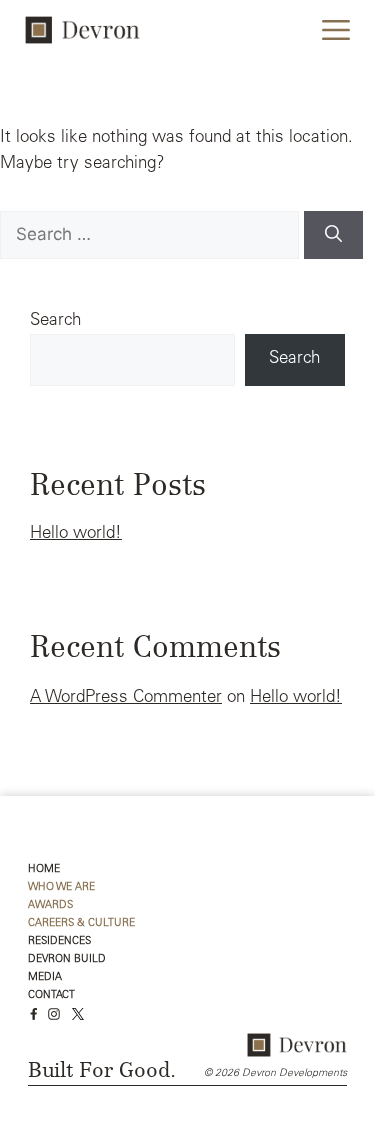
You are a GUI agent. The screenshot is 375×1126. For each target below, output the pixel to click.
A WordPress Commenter (126, 698)
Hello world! (76, 534)
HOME (44, 869)
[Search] (333, 235)
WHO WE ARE (61, 887)
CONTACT (51, 995)
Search (55, 321)
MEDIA (45, 977)
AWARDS (50, 905)
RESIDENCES (59, 941)
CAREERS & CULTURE (81, 923)
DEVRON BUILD (67, 959)
